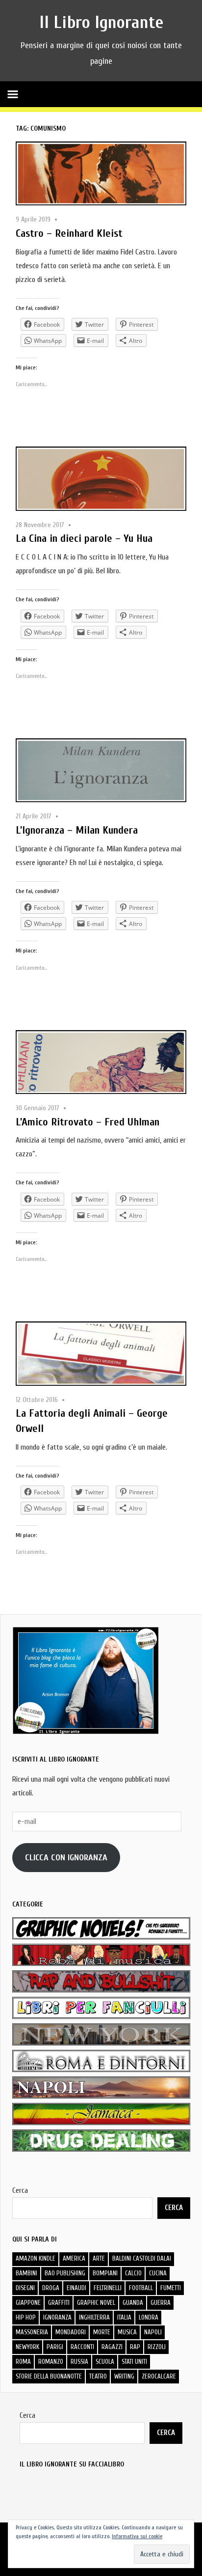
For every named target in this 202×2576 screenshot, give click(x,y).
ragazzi (112, 2347)
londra (149, 2317)
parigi (55, 2347)
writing (124, 2376)
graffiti (59, 2303)
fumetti (171, 2288)
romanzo (51, 2362)
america (74, 2258)
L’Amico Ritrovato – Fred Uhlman (88, 1122)
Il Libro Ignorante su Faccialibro (72, 2464)
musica (127, 2332)
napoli (153, 2332)
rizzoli (157, 2347)
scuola (105, 2362)
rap (135, 2347)
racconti (82, 2347)
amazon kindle (36, 2258)
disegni (25, 2288)
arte (99, 2258)
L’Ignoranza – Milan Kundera (77, 830)
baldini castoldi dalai (142, 2258)
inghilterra (94, 2317)
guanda (133, 2303)
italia (124, 2317)
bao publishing (65, 2273)
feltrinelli (108, 2288)
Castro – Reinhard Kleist (69, 233)
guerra (161, 2303)
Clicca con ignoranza (66, 1858)
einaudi (76, 2288)
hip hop (26, 2317)
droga (51, 2288)
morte (102, 2332)
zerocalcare (159, 2376)
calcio (133, 2273)
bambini (26, 2273)
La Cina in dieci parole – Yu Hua (84, 538)
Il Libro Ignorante (101, 22)
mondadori (71, 2332)
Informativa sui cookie (137, 2536)
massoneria (32, 2332)
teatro (98, 2376)
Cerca (20, 2190)
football (141, 2288)
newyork (27, 2347)
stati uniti (134, 2362)
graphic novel (96, 2303)
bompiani (105, 2273)
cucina (158, 2273)
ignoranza (57, 2317)
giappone (28, 2303)
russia (79, 2362)
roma (23, 2362)
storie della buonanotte (49, 2376)
